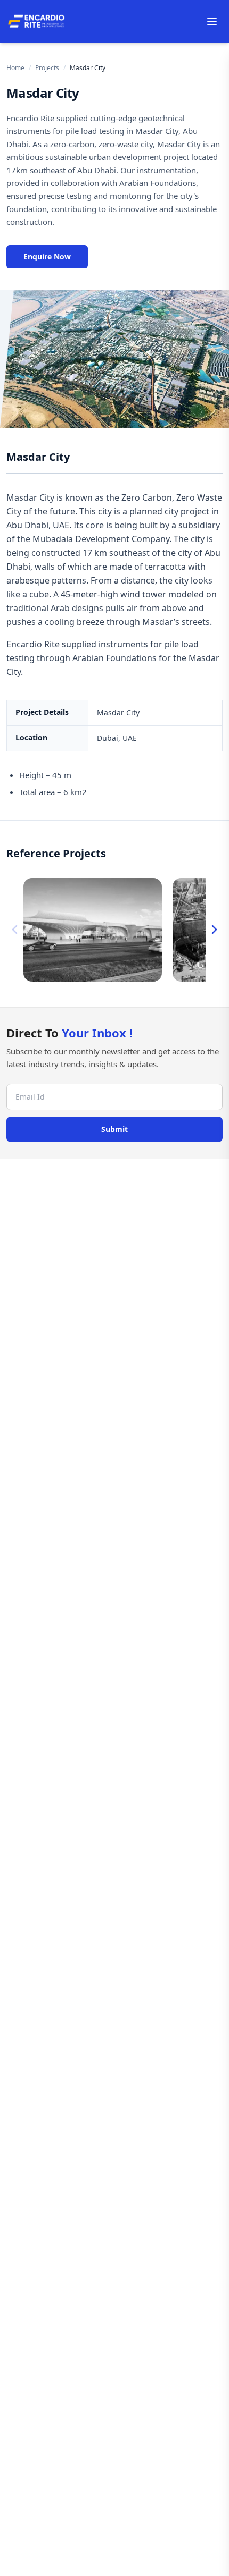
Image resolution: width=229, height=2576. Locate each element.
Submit (114, 1129)
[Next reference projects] (214, 930)
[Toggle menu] (212, 21)
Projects (47, 68)
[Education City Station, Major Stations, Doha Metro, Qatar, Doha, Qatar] (93, 930)
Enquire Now (47, 256)
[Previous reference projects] (15, 930)
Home (15, 68)
